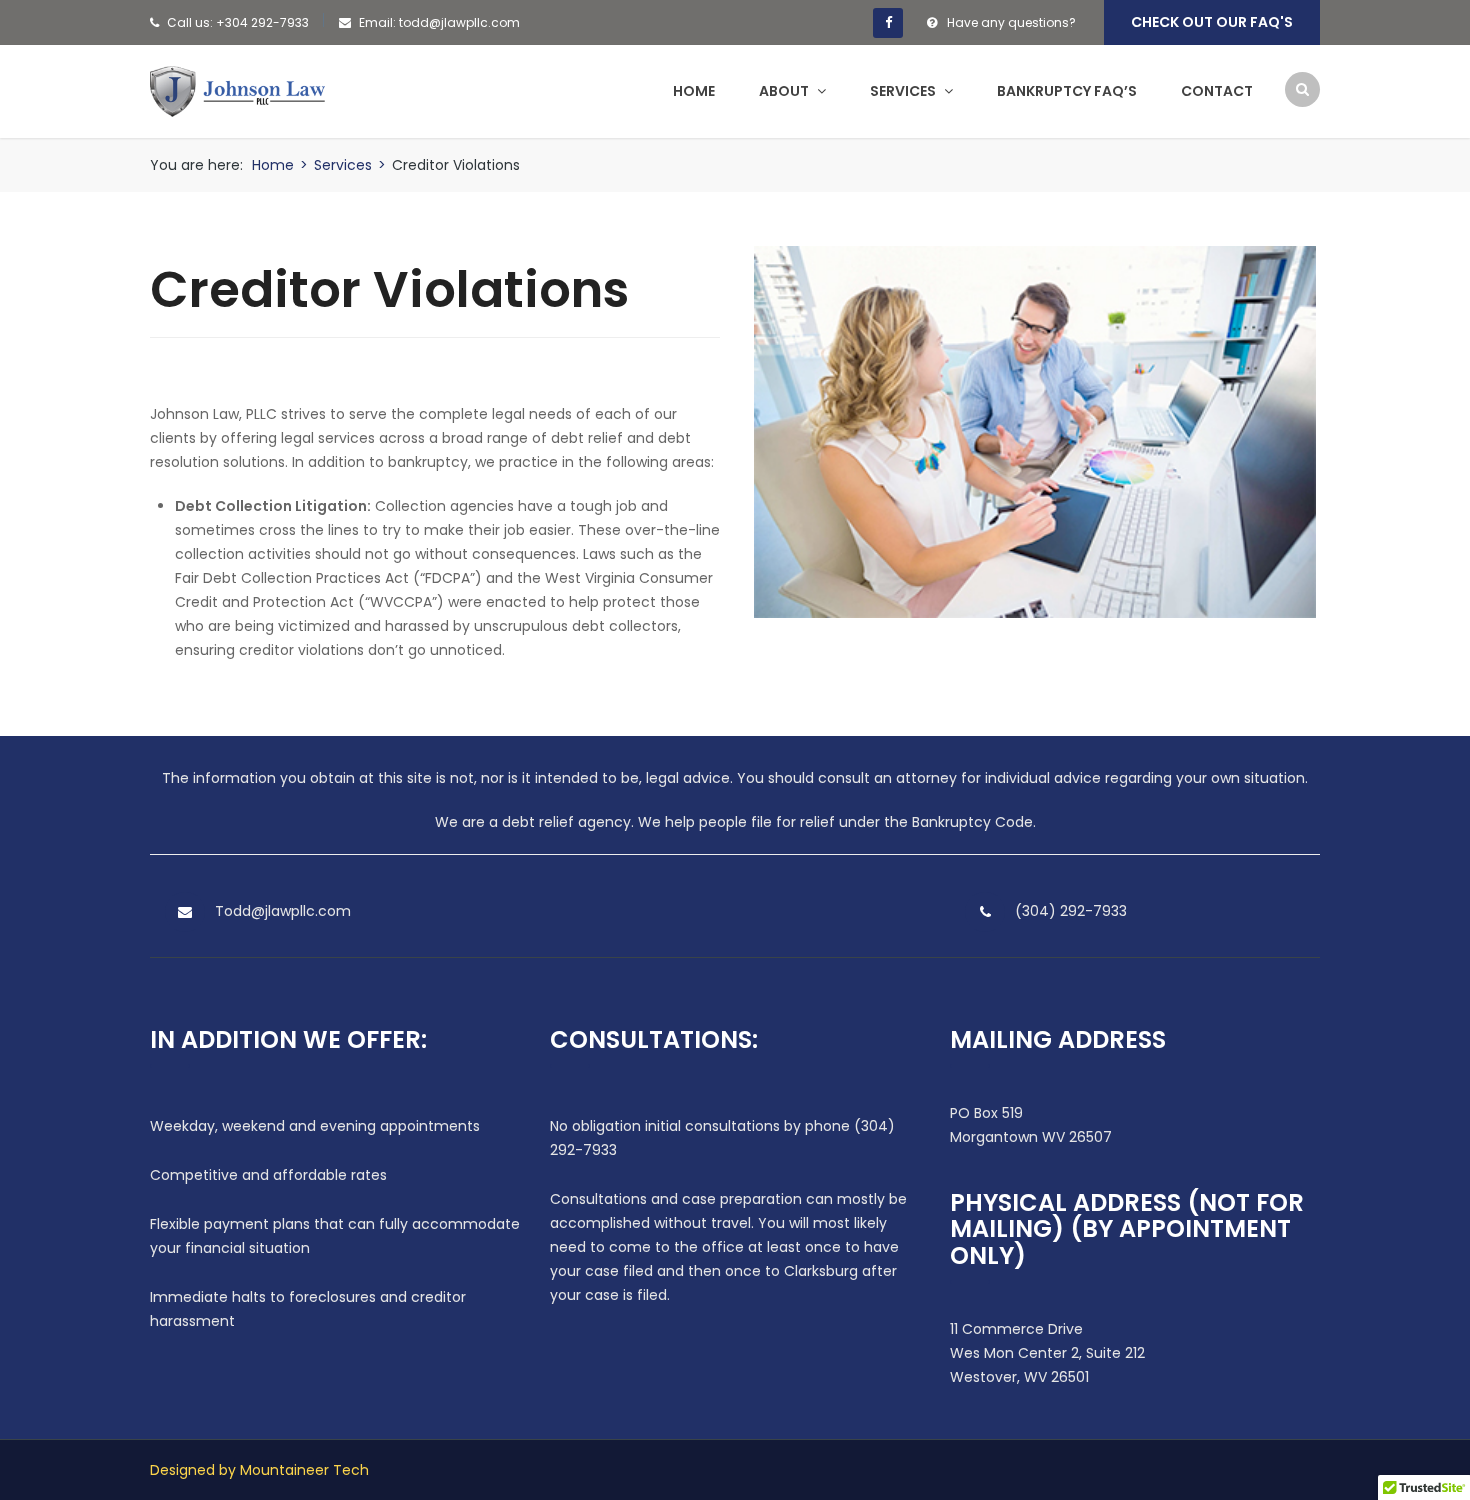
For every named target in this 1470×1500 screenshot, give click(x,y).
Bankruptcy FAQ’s (1067, 91)
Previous (776, 431)
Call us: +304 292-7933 (238, 22)
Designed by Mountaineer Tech (259, 1470)
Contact (1217, 91)
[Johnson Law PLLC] (237, 90)
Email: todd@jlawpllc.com (439, 22)
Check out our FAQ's (1212, 22)
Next (1293, 431)
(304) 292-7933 (1071, 911)
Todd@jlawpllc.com (283, 911)
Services (904, 91)
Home (694, 91)
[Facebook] (888, 23)
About (785, 91)
